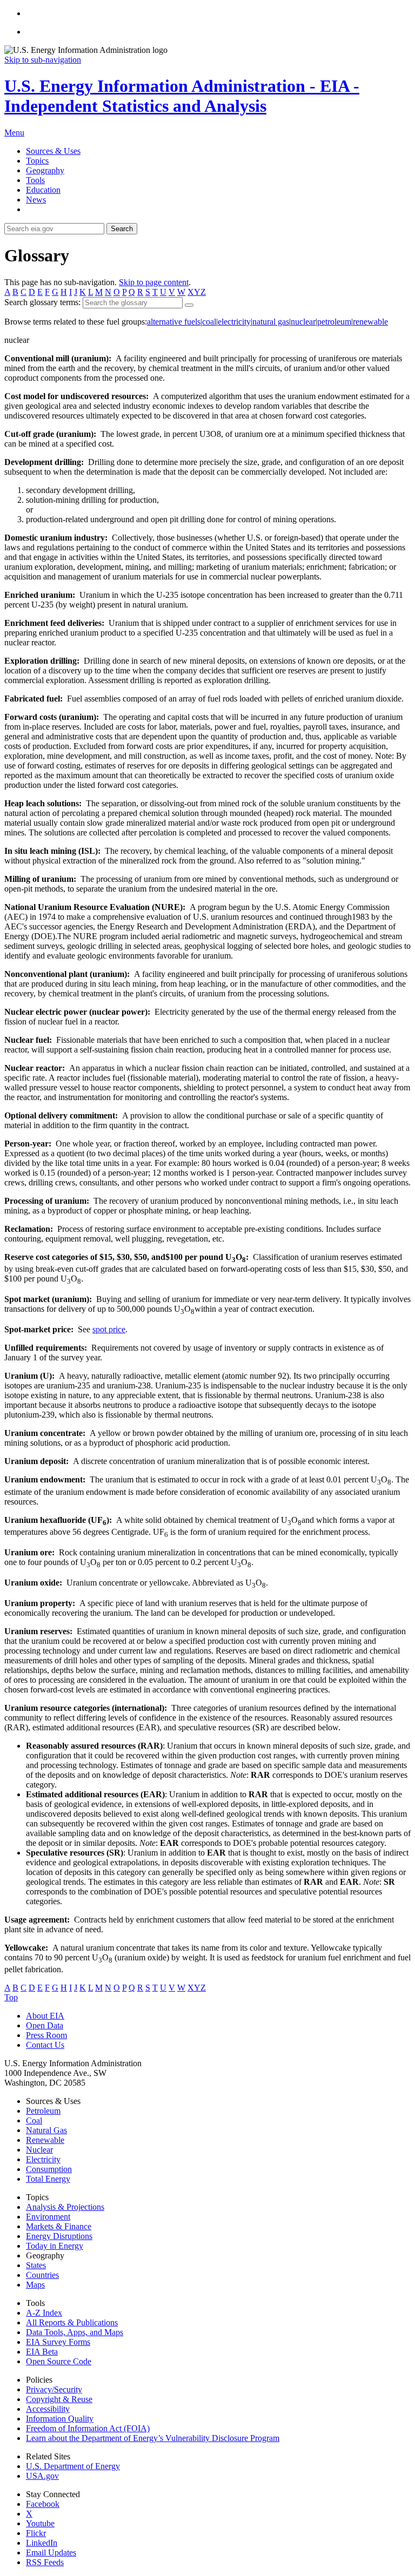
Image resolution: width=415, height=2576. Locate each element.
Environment (48, 2217)
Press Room (46, 2035)
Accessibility (48, 2409)
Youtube (40, 2523)
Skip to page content (154, 282)
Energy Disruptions (59, 2236)
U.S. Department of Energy (73, 2466)
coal (209, 322)
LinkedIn (42, 2543)
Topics (37, 161)
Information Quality (60, 2419)
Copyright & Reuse (59, 2399)
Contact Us (45, 2045)
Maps (35, 2285)
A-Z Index (44, 2313)
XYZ (197, 292)
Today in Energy (55, 2246)
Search (122, 229)
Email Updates (51, 2553)
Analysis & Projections (65, 2207)
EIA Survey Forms (58, 2342)
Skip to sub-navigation (43, 60)
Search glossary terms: (42, 302)
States (36, 2265)
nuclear (303, 322)
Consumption (49, 2169)
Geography (45, 170)
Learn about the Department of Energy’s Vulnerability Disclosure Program (153, 2438)
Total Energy (48, 2179)
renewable (370, 322)
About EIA (45, 2016)
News (36, 200)
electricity (234, 322)
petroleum (334, 322)
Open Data (45, 2025)
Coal (34, 2120)
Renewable (45, 2140)
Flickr (36, 2533)
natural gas (271, 322)
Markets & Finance (59, 2226)
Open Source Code (59, 2361)
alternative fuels (174, 322)
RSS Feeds (45, 2562)
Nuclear (39, 2150)
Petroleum (43, 2111)
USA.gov (42, 2476)
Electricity (43, 2159)
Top (11, 1997)
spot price (109, 1329)
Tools (35, 180)
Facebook (43, 2504)
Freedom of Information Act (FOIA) (88, 2428)
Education (43, 190)
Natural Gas (46, 2130)
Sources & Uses (53, 151)
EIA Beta (42, 2352)
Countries (42, 2275)
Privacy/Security (54, 2389)
